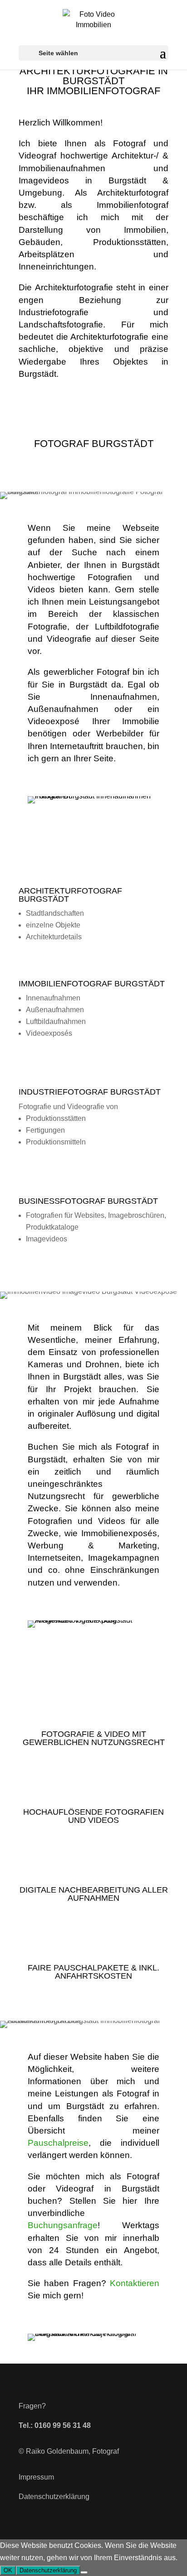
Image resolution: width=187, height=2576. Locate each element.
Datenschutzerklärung (54, 2497)
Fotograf (106, 2451)
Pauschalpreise (58, 2143)
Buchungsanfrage (63, 2225)
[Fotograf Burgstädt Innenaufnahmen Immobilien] (93, 796)
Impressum (36, 2477)
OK (8, 2570)
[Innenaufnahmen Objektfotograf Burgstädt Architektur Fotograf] (93, 2333)
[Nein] (84, 2572)
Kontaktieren (135, 2283)
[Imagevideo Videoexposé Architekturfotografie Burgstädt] (93, 1620)
